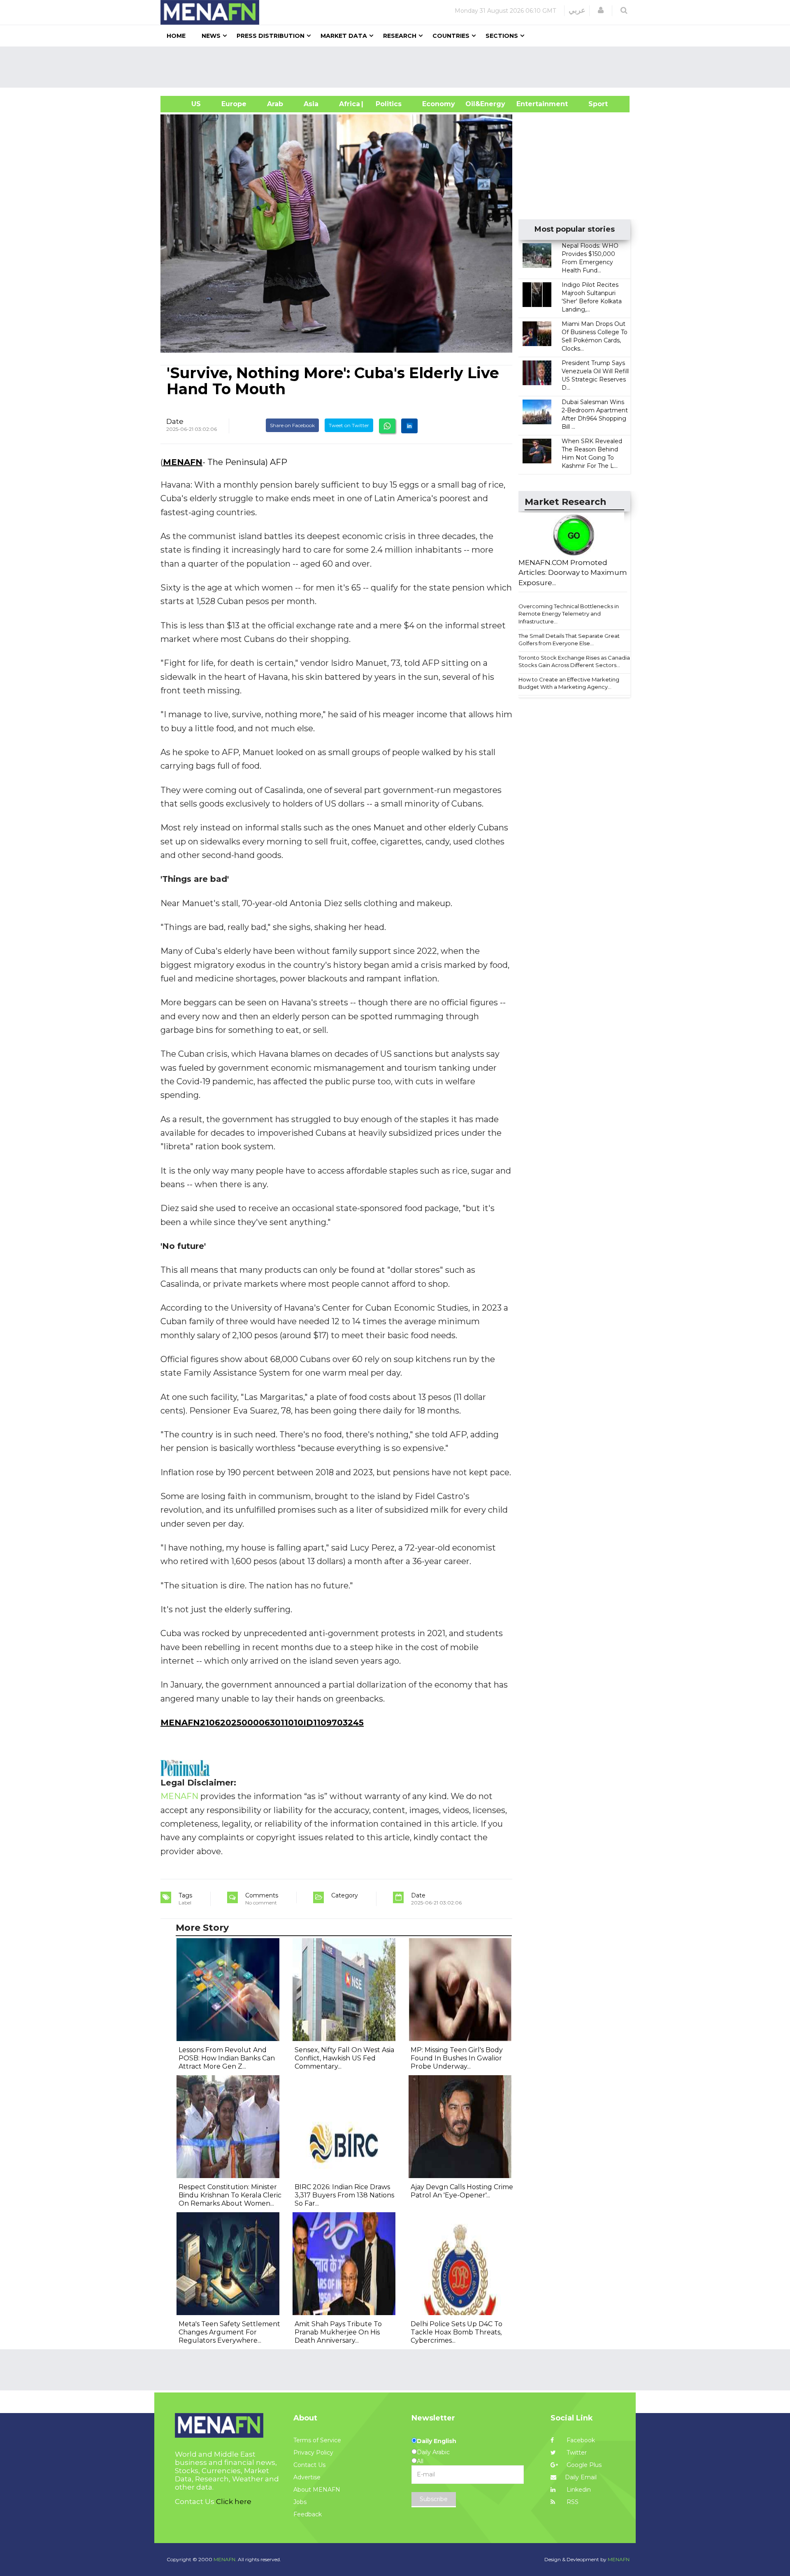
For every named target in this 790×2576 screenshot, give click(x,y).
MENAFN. (225, 2559)
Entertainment (530, 104)
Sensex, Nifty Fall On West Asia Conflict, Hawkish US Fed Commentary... (344, 2058)
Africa (349, 104)
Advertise (307, 2477)
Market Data (344, 36)
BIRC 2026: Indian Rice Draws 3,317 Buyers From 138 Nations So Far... (344, 2195)
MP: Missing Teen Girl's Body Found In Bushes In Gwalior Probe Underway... (457, 2058)
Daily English (437, 2441)
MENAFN (183, 462)
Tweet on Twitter (349, 425)
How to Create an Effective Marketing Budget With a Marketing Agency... (569, 683)
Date (175, 421)
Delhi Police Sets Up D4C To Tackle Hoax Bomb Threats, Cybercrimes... (457, 2332)
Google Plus (583, 2465)
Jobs (300, 2502)
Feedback (308, 2514)
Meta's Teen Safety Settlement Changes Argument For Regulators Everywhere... (229, 2332)
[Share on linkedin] (409, 426)
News (211, 36)
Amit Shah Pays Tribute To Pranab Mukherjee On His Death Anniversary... (338, 2332)
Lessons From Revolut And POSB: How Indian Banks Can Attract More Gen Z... (227, 2058)
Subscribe (434, 2499)
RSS (572, 2502)
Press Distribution (271, 36)
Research (400, 36)
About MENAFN (317, 2490)
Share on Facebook (292, 425)
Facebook (580, 2440)
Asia (311, 104)
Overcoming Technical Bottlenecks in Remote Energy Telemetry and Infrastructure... (569, 614)
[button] (601, 10)
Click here (234, 2502)
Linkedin (578, 2490)
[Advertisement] (398, 67)
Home (176, 36)
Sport (593, 104)
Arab (275, 104)
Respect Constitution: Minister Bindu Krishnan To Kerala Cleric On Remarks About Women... (230, 2195)
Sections (502, 36)
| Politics (387, 104)
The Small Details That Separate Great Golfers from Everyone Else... (569, 640)
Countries (451, 36)
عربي (577, 10)
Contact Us (309, 2465)
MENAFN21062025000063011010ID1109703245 (262, 1723)
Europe (234, 104)
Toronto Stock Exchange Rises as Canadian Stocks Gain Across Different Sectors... (576, 661)
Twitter (576, 2453)
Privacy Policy (313, 2453)
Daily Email (581, 2477)
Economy (439, 104)
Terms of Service (317, 2440)
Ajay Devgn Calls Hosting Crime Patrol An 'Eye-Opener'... (462, 2191)
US (186, 104)
